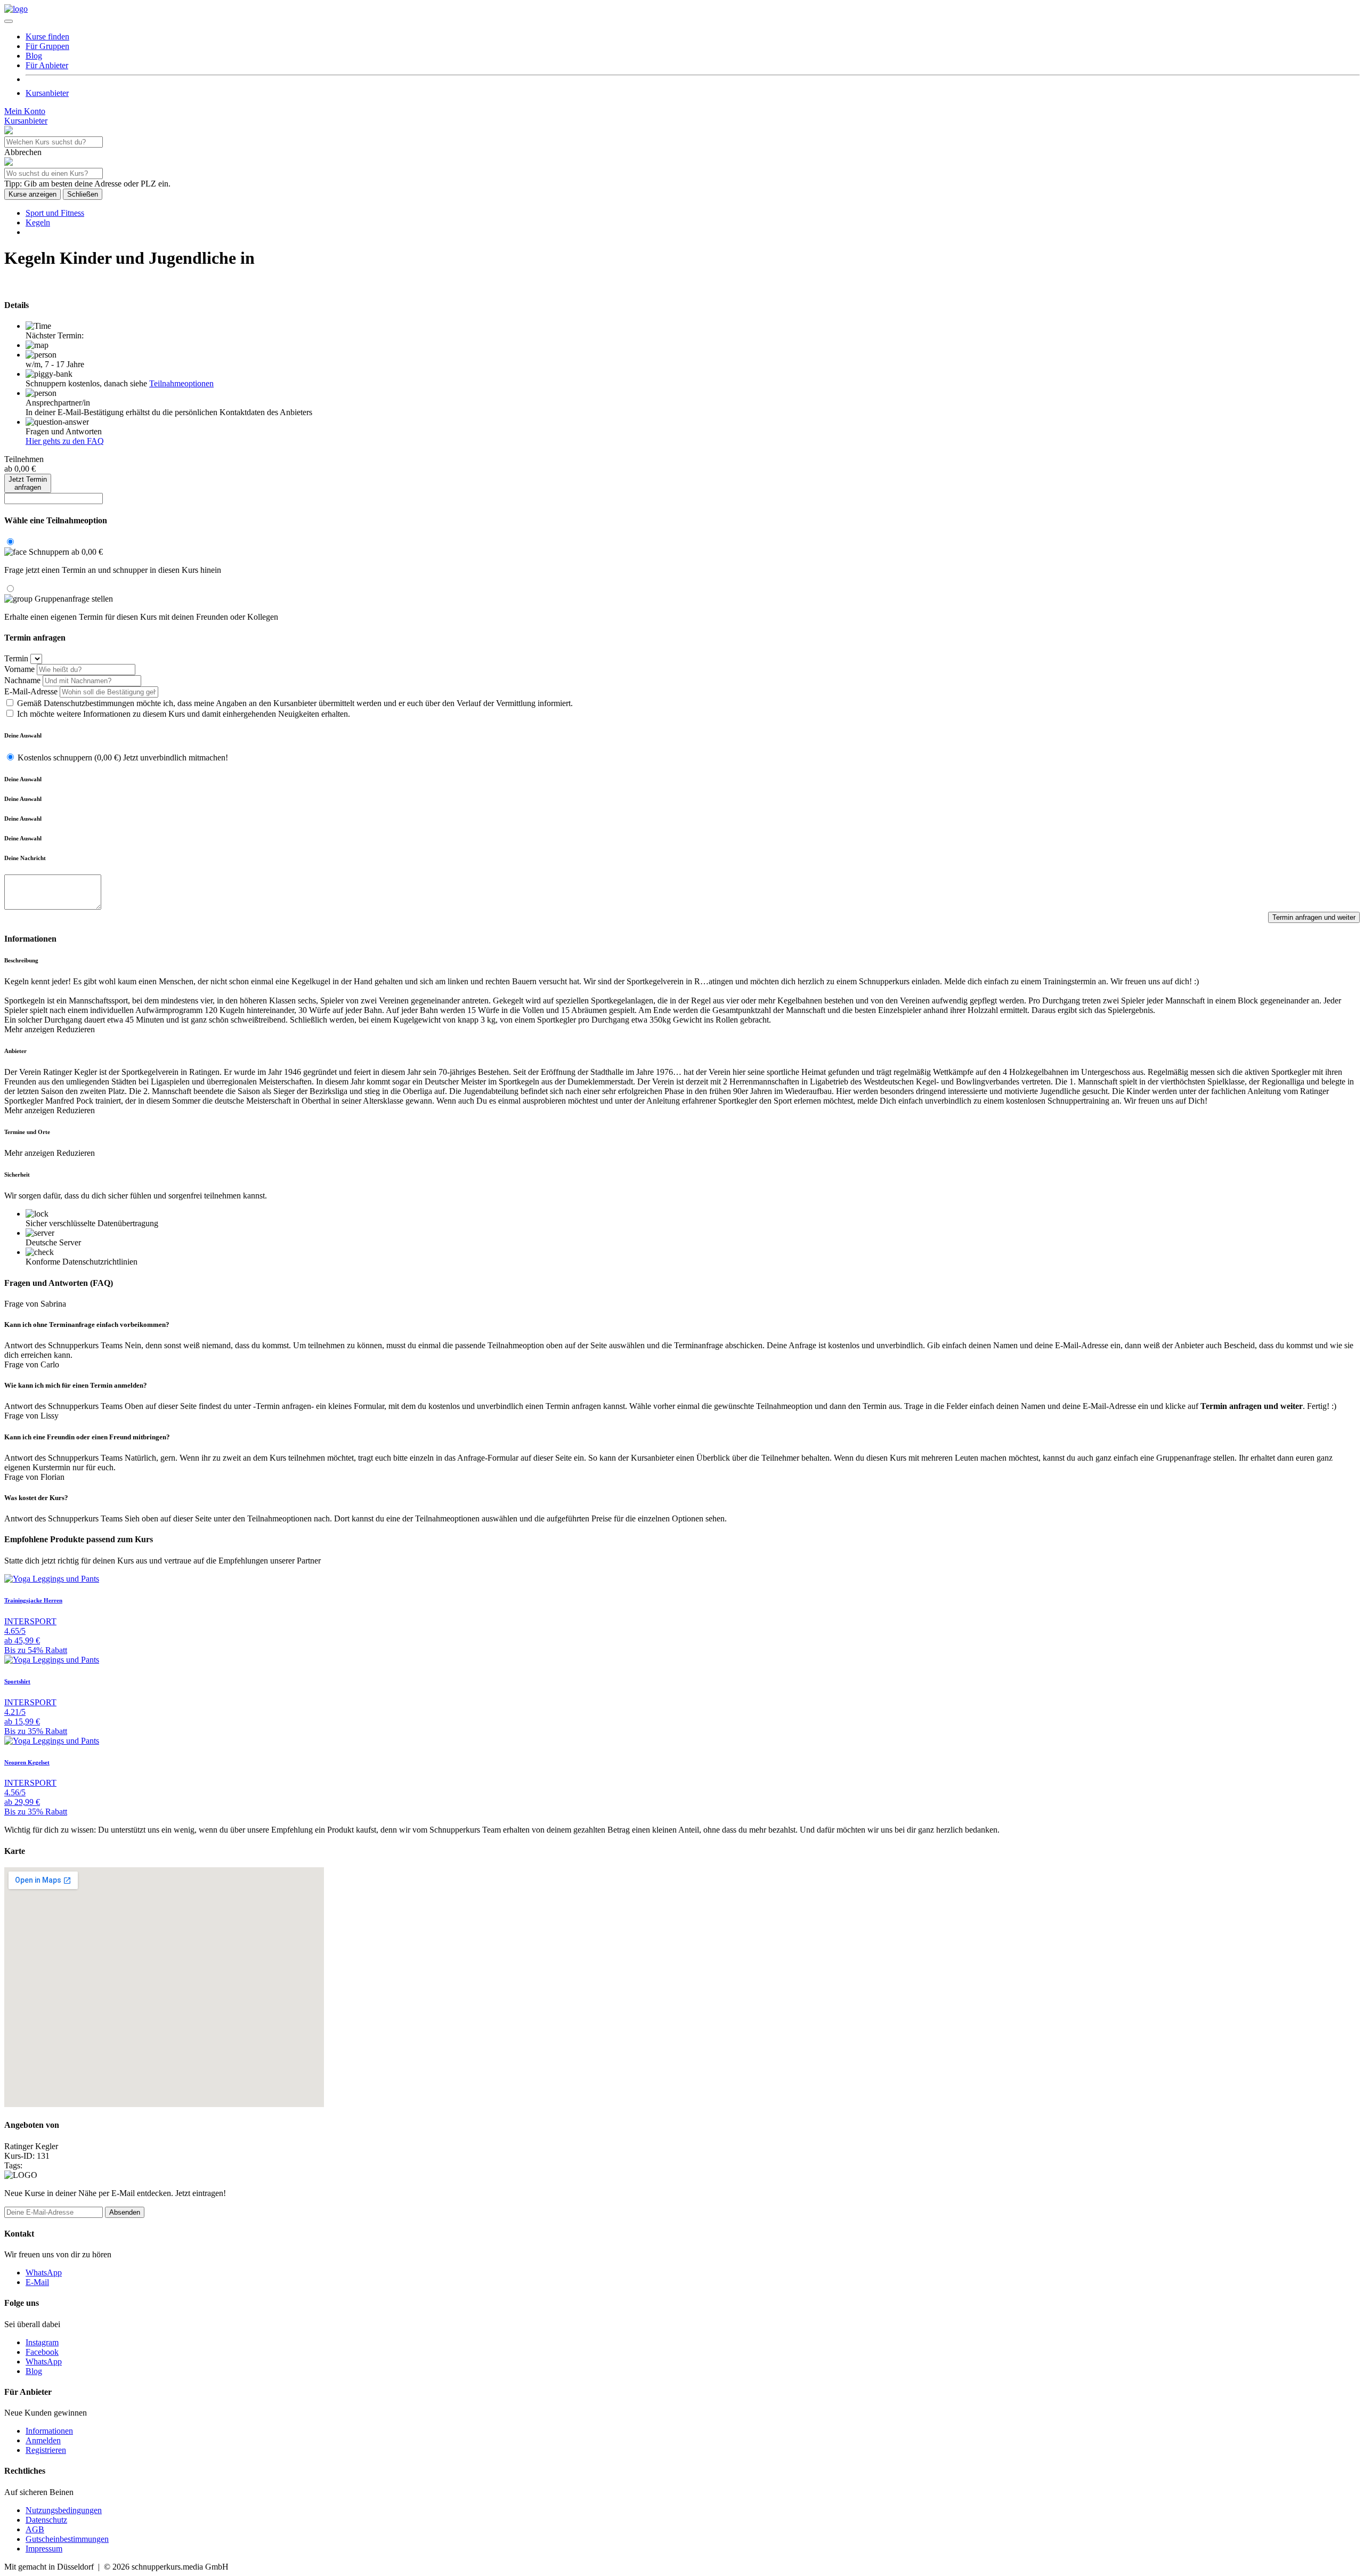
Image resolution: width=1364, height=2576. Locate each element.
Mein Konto (25, 111)
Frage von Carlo (32, 1364)
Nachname (22, 680)
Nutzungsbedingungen (64, 2510)
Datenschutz (46, 2520)
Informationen (49, 2431)
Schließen (83, 194)
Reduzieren (76, 1029)
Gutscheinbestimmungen (67, 2539)
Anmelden (43, 2440)
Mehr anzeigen (30, 1029)
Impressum (44, 2549)
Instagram (42, 2342)
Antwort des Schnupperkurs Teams (63, 1345)
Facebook (42, 2352)
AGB (35, 2529)
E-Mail (37, 2282)
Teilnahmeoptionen (181, 383)
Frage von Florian (34, 1477)
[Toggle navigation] (9, 21)
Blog (34, 2371)
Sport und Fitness (55, 213)
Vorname (19, 669)
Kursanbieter (47, 93)
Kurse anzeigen (33, 194)
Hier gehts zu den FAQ (65, 441)
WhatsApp (44, 2273)
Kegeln (38, 222)
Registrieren (46, 2450)
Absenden (125, 2212)
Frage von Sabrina (35, 1304)
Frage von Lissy (31, 1416)
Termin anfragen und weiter (1314, 917)
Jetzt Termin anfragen (28, 483)
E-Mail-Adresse (31, 691)
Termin (16, 658)
